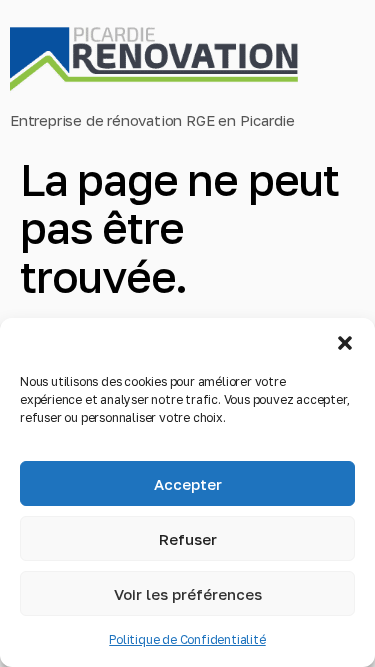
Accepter (188, 484)
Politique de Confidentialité (187, 639)
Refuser (188, 539)
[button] (345, 343)
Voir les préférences (188, 594)
